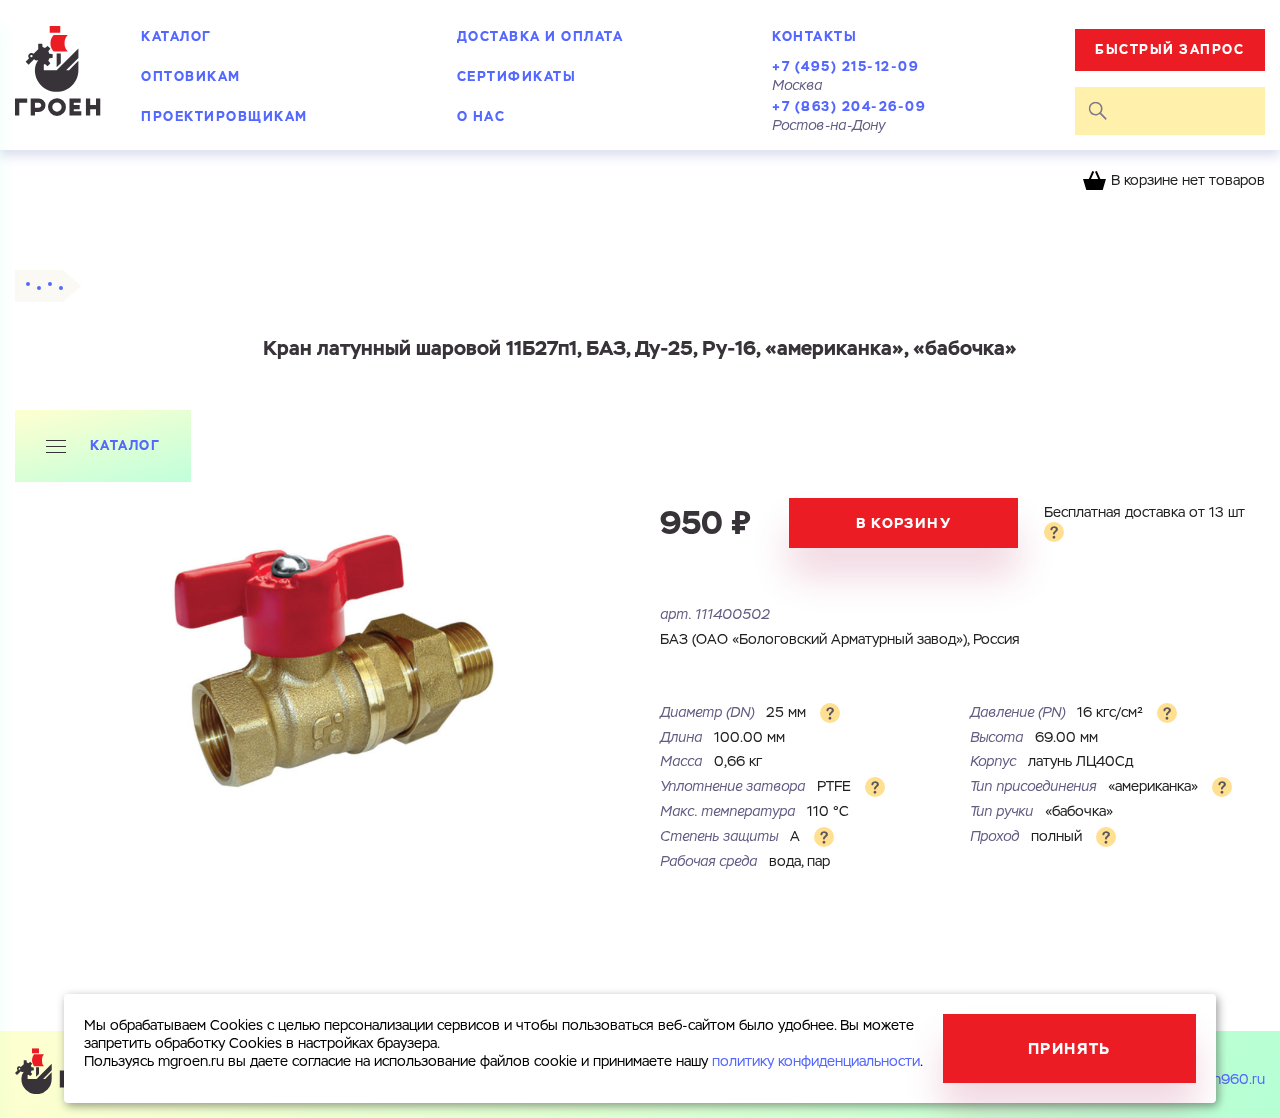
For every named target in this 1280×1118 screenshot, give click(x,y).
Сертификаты (517, 76)
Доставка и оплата (540, 36)
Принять (1069, 1048)
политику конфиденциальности (816, 1062)
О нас (481, 116)
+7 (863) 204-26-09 (849, 106)
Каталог (176, 36)
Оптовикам (191, 76)
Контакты (814, 36)
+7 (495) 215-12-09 (845, 66)
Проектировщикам (224, 116)
